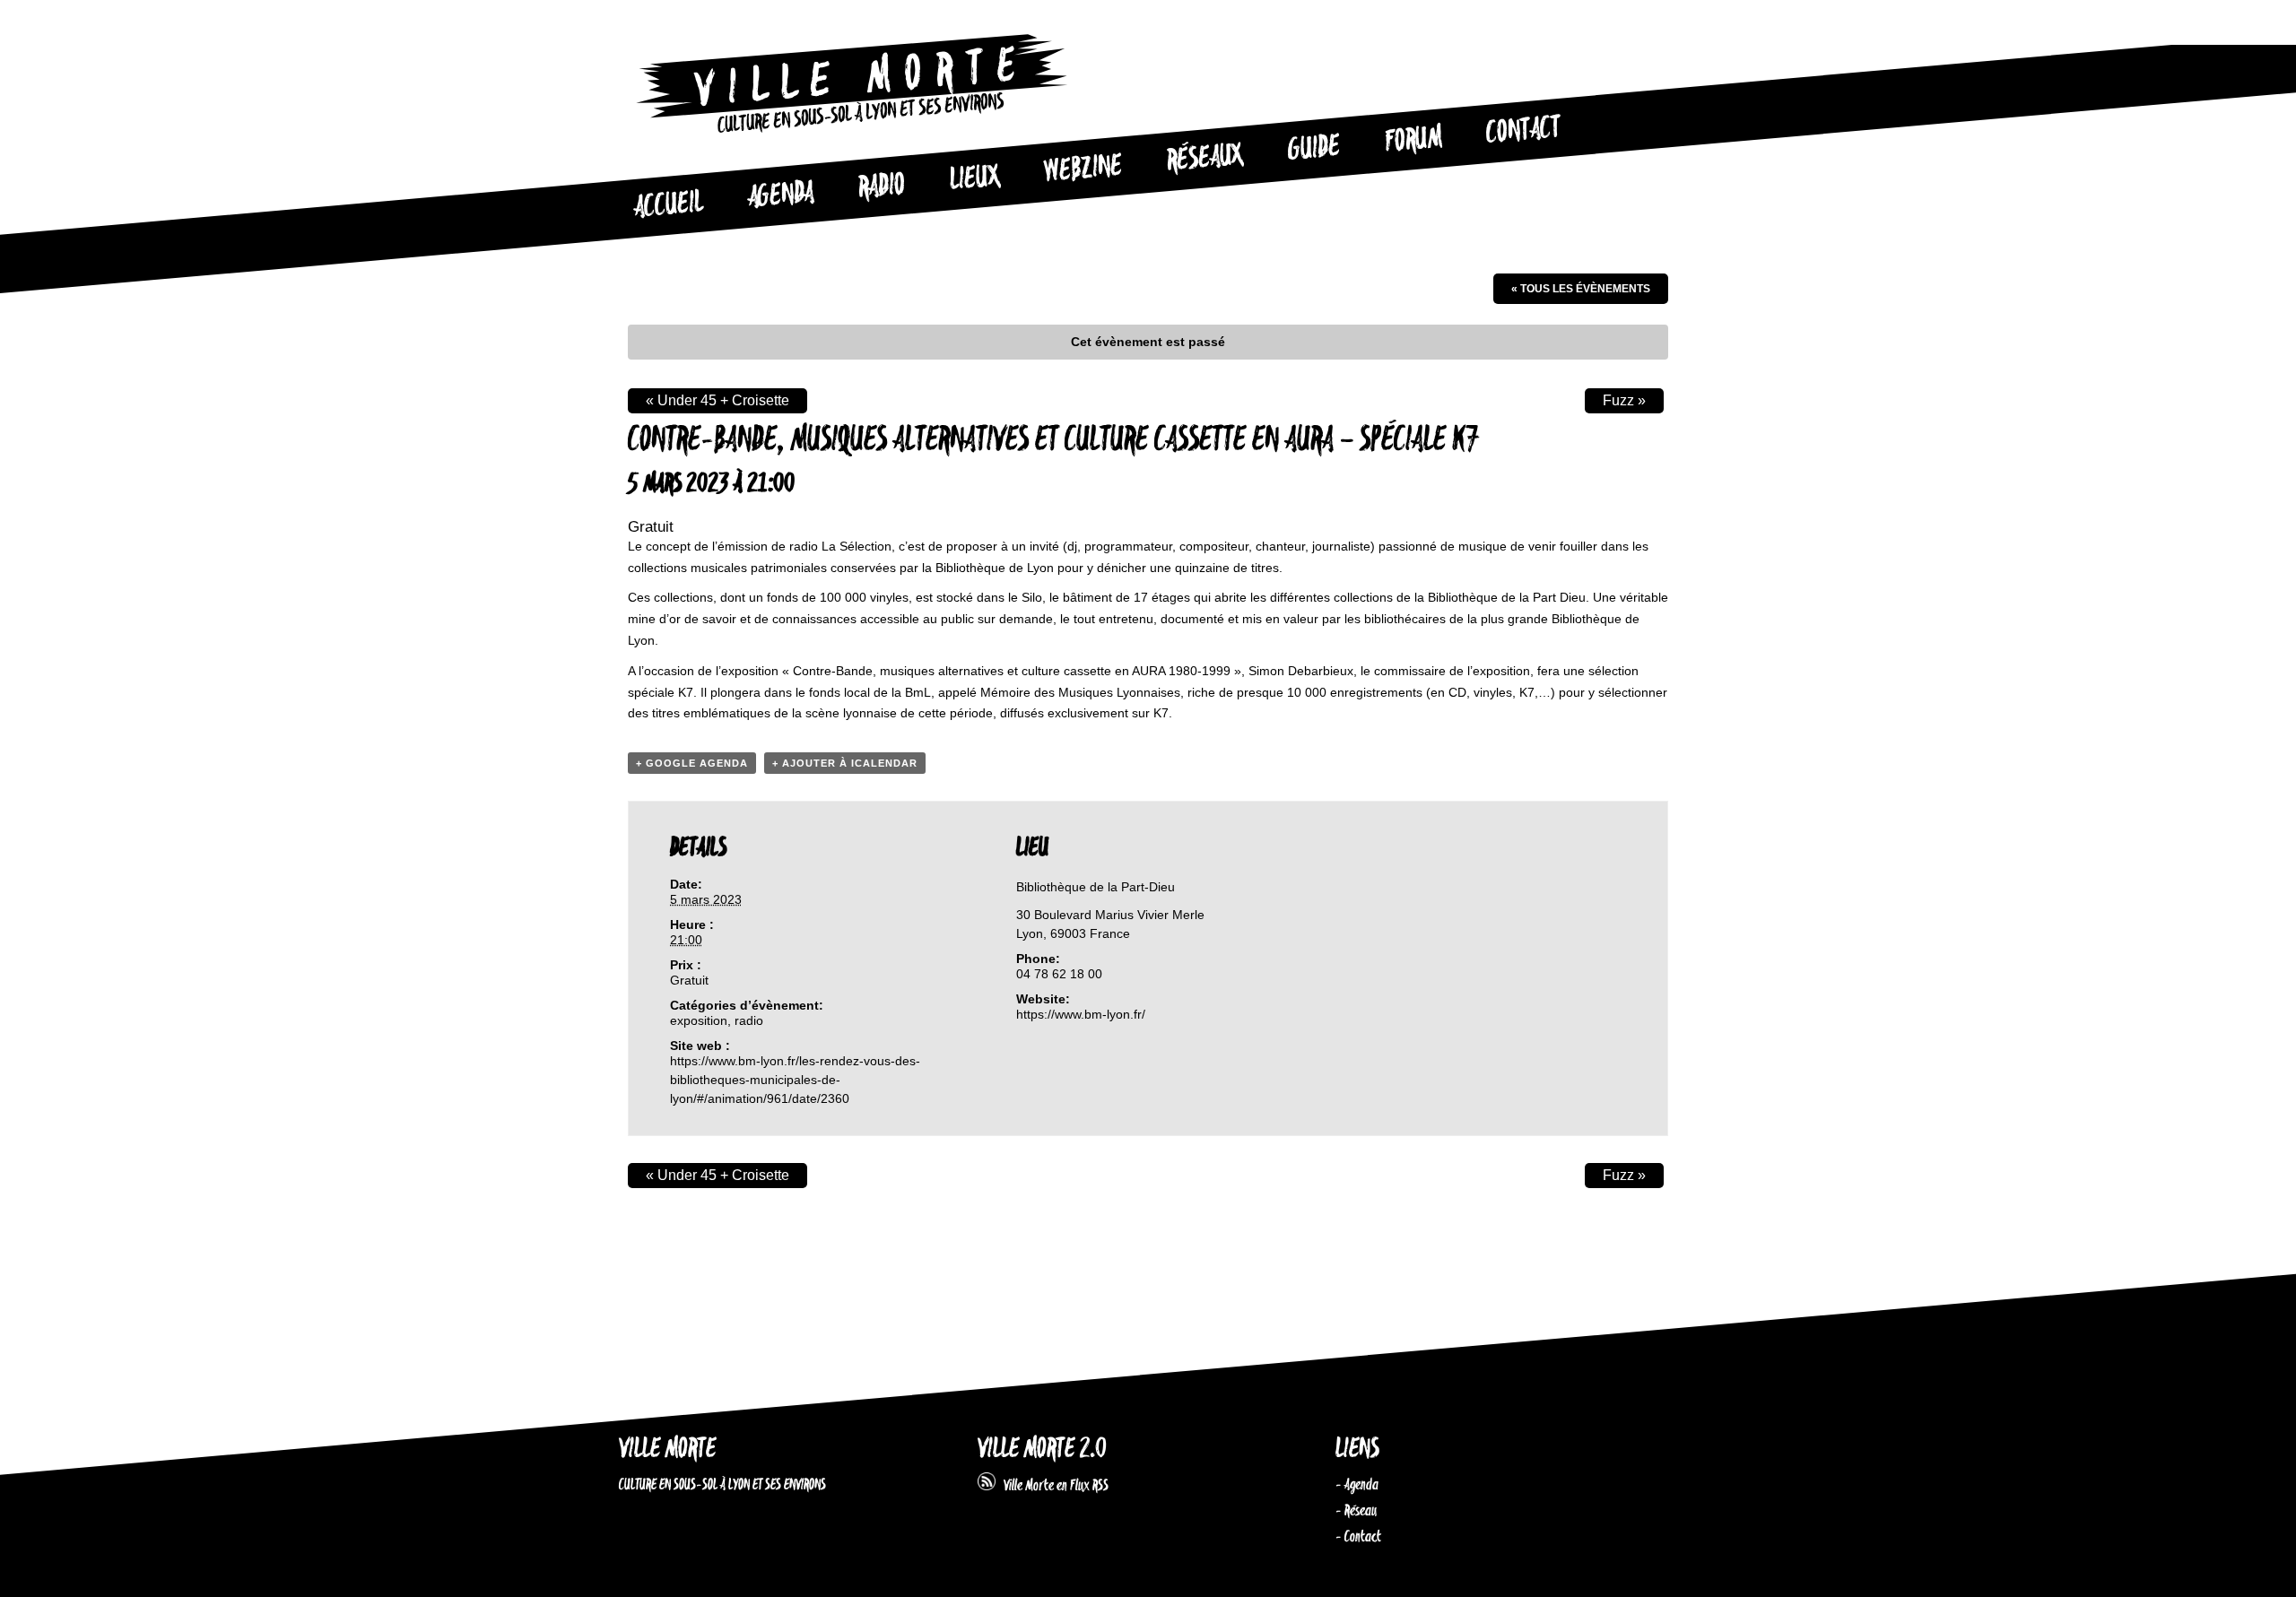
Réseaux (1205, 159)
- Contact (1358, 1537)
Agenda (781, 196)
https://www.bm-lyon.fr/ (1081, 1014)
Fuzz (1624, 400)
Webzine (1083, 169)
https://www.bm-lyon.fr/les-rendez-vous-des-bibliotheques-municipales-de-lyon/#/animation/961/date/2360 (795, 1080)
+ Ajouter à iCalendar (845, 763)
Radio (882, 187)
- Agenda (1357, 1485)
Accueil (668, 205)
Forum (1413, 140)
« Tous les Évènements (1581, 289)
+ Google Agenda (692, 763)
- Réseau (1356, 1511)
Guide (1315, 149)
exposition (699, 1020)
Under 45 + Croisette (717, 400)
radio (749, 1020)
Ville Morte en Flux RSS (1052, 1486)
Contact (1524, 131)
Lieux (975, 179)
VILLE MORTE (667, 1449)
